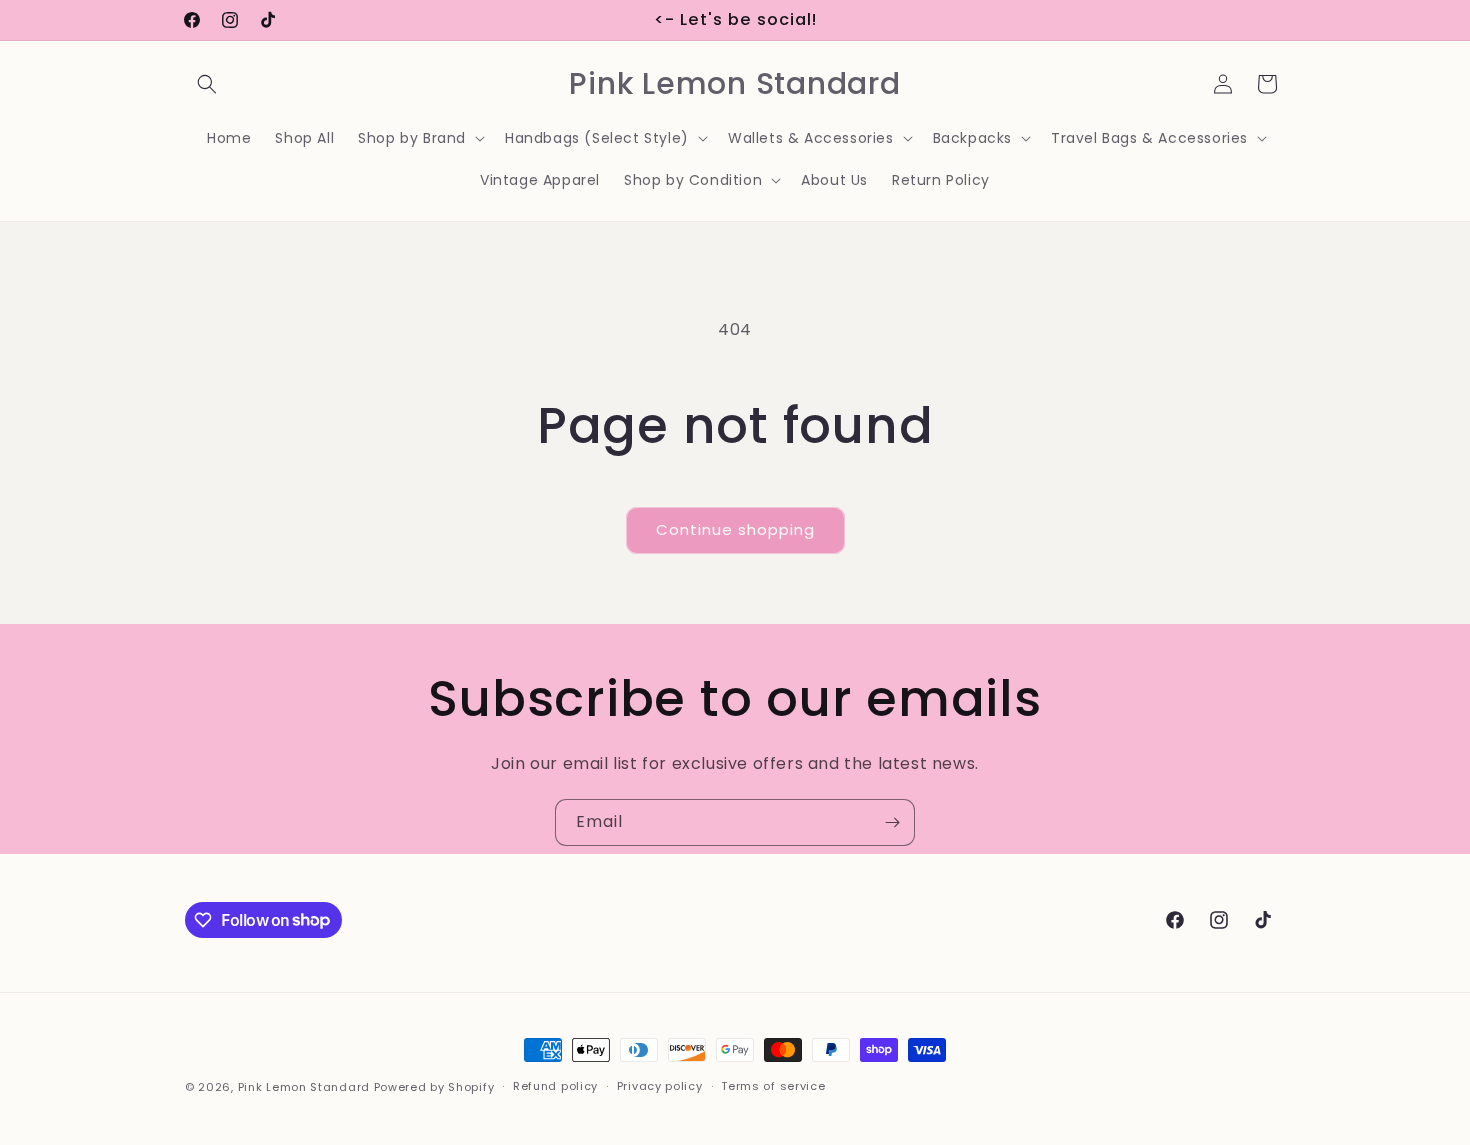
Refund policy (555, 1086)
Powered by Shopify (434, 1087)
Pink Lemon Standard (304, 1087)
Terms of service (773, 1086)
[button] (207, 84)
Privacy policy (660, 1086)
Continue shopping (735, 529)
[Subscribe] (892, 822)
